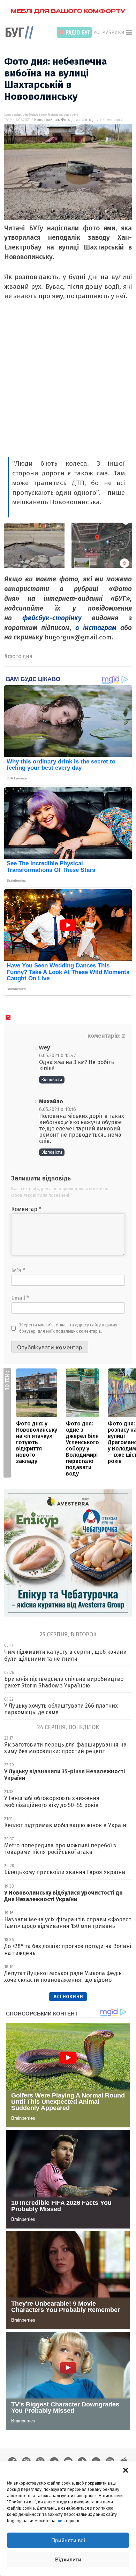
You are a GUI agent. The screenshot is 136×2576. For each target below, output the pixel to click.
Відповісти (52, 1080)
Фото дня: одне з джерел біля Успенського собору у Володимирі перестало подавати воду (82, 1449)
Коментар (26, 1209)
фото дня (90, 120)
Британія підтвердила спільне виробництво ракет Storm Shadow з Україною (64, 1682)
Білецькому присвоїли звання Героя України (65, 1872)
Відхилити (68, 2559)
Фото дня (70, 120)
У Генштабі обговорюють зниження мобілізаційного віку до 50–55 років (52, 1801)
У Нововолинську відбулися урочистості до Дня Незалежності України (63, 1896)
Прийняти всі (68, 2540)
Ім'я (18, 1270)
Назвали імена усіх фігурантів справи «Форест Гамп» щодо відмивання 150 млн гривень (68, 1923)
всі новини (68, 1996)
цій (59, 2521)
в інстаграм (96, 628)
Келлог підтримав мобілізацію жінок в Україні (66, 1825)
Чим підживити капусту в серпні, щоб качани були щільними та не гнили (65, 1655)
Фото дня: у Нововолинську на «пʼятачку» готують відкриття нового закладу (37, 1442)
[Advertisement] (68, 386)
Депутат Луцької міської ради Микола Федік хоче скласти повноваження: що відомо (63, 1977)
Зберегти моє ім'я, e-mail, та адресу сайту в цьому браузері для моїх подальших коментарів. (68, 1328)
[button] (126, 2470)
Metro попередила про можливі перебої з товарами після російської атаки (60, 1849)
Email (20, 1298)
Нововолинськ (47, 120)
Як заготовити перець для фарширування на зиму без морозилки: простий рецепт (65, 1748)
